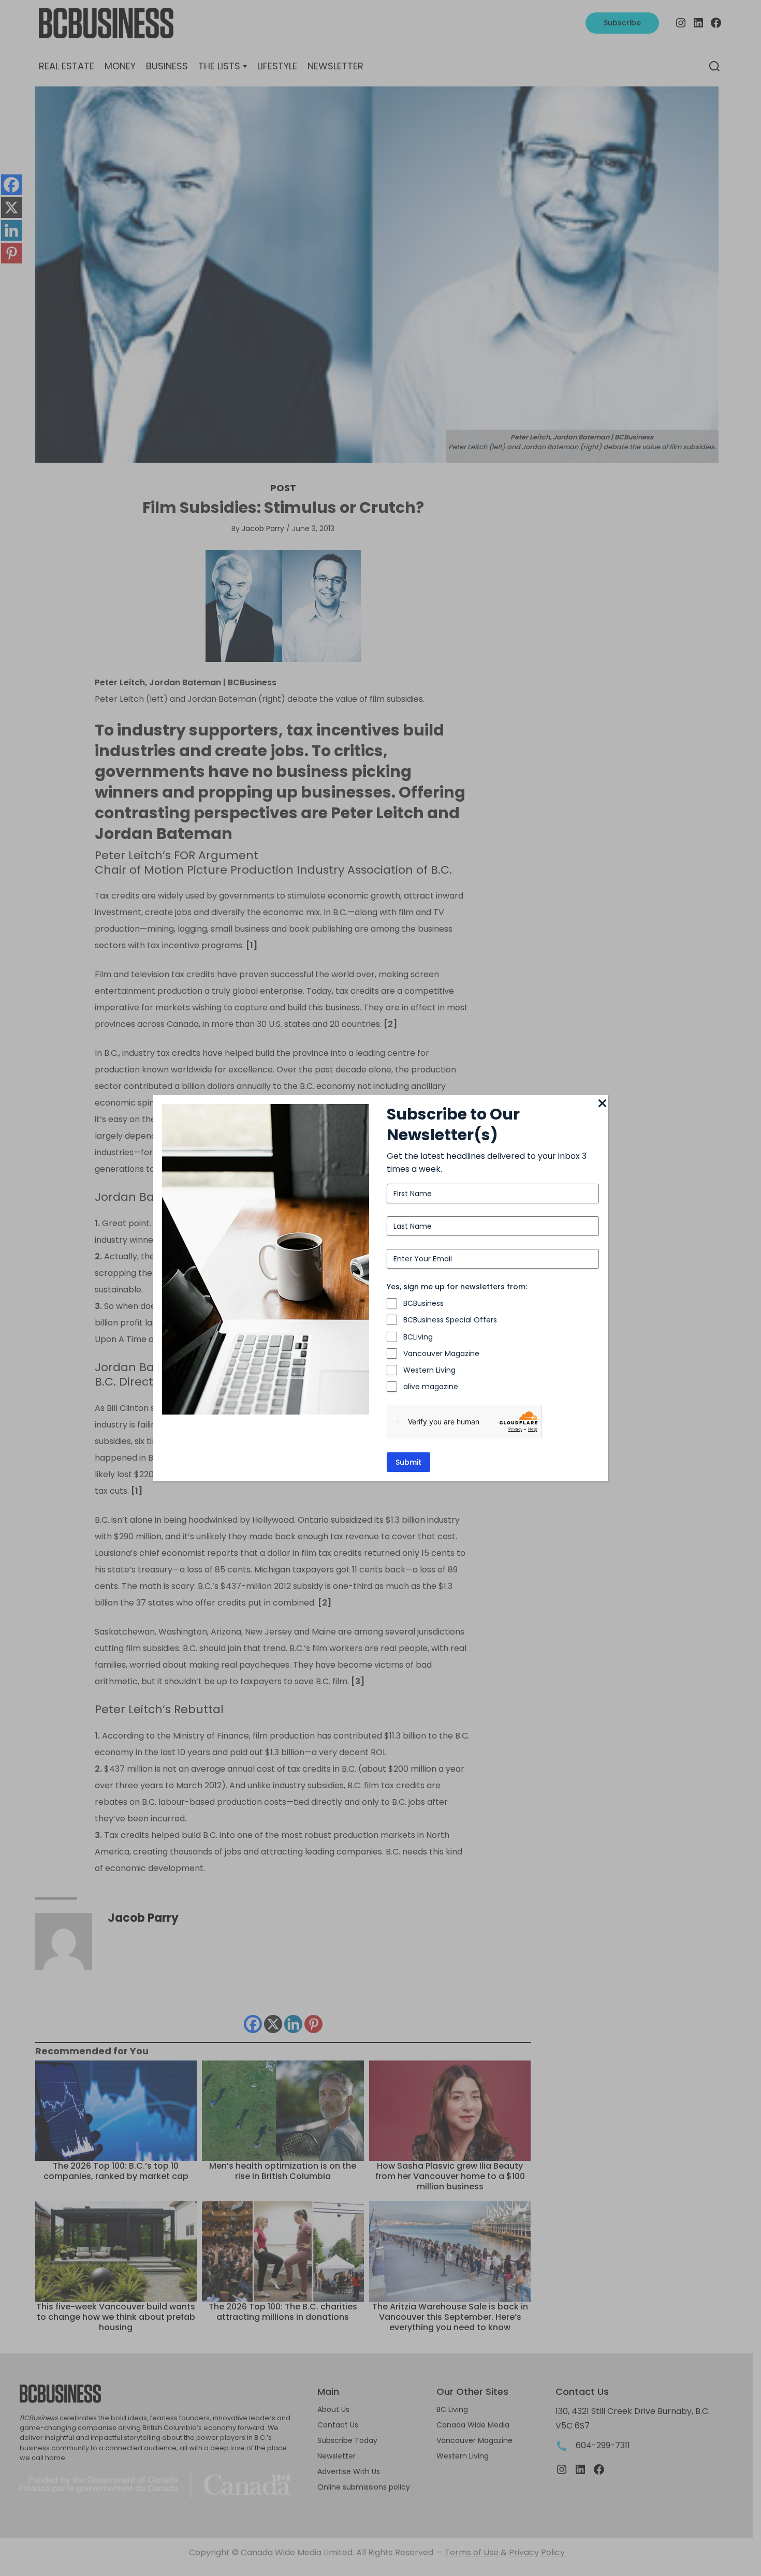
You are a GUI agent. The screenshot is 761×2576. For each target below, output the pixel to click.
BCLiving (418, 1337)
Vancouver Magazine (441, 1353)
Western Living (429, 1370)
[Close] (602, 1104)
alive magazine (431, 1387)
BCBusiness (423, 1303)
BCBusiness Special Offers (450, 1320)
